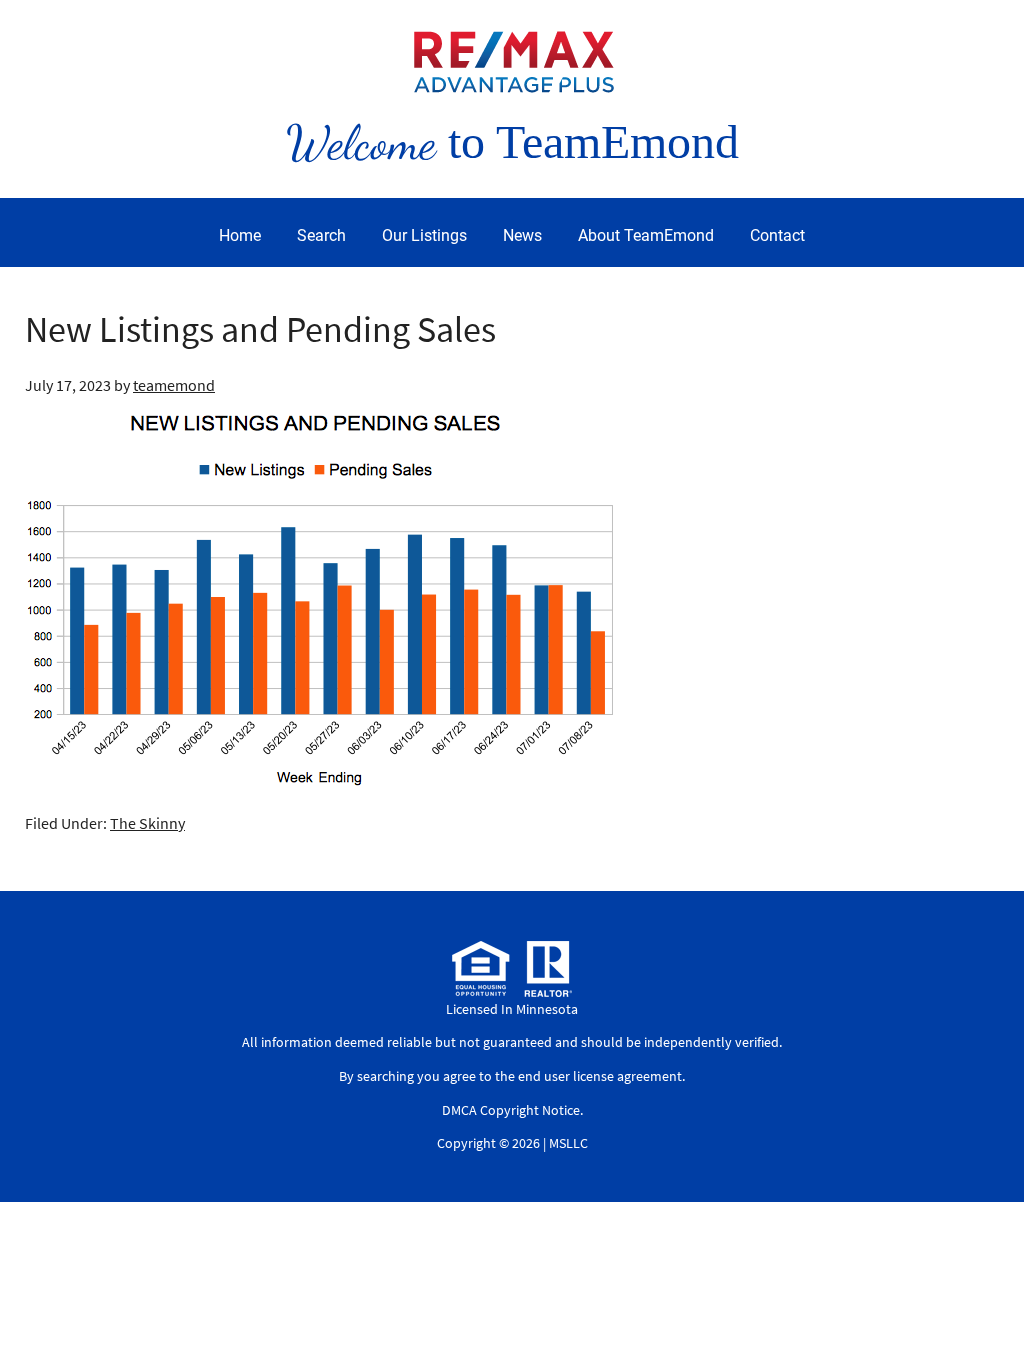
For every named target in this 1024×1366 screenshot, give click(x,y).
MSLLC (568, 1143)
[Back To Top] (988, 1310)
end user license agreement (600, 1076)
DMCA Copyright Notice (511, 1110)
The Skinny (147, 823)
